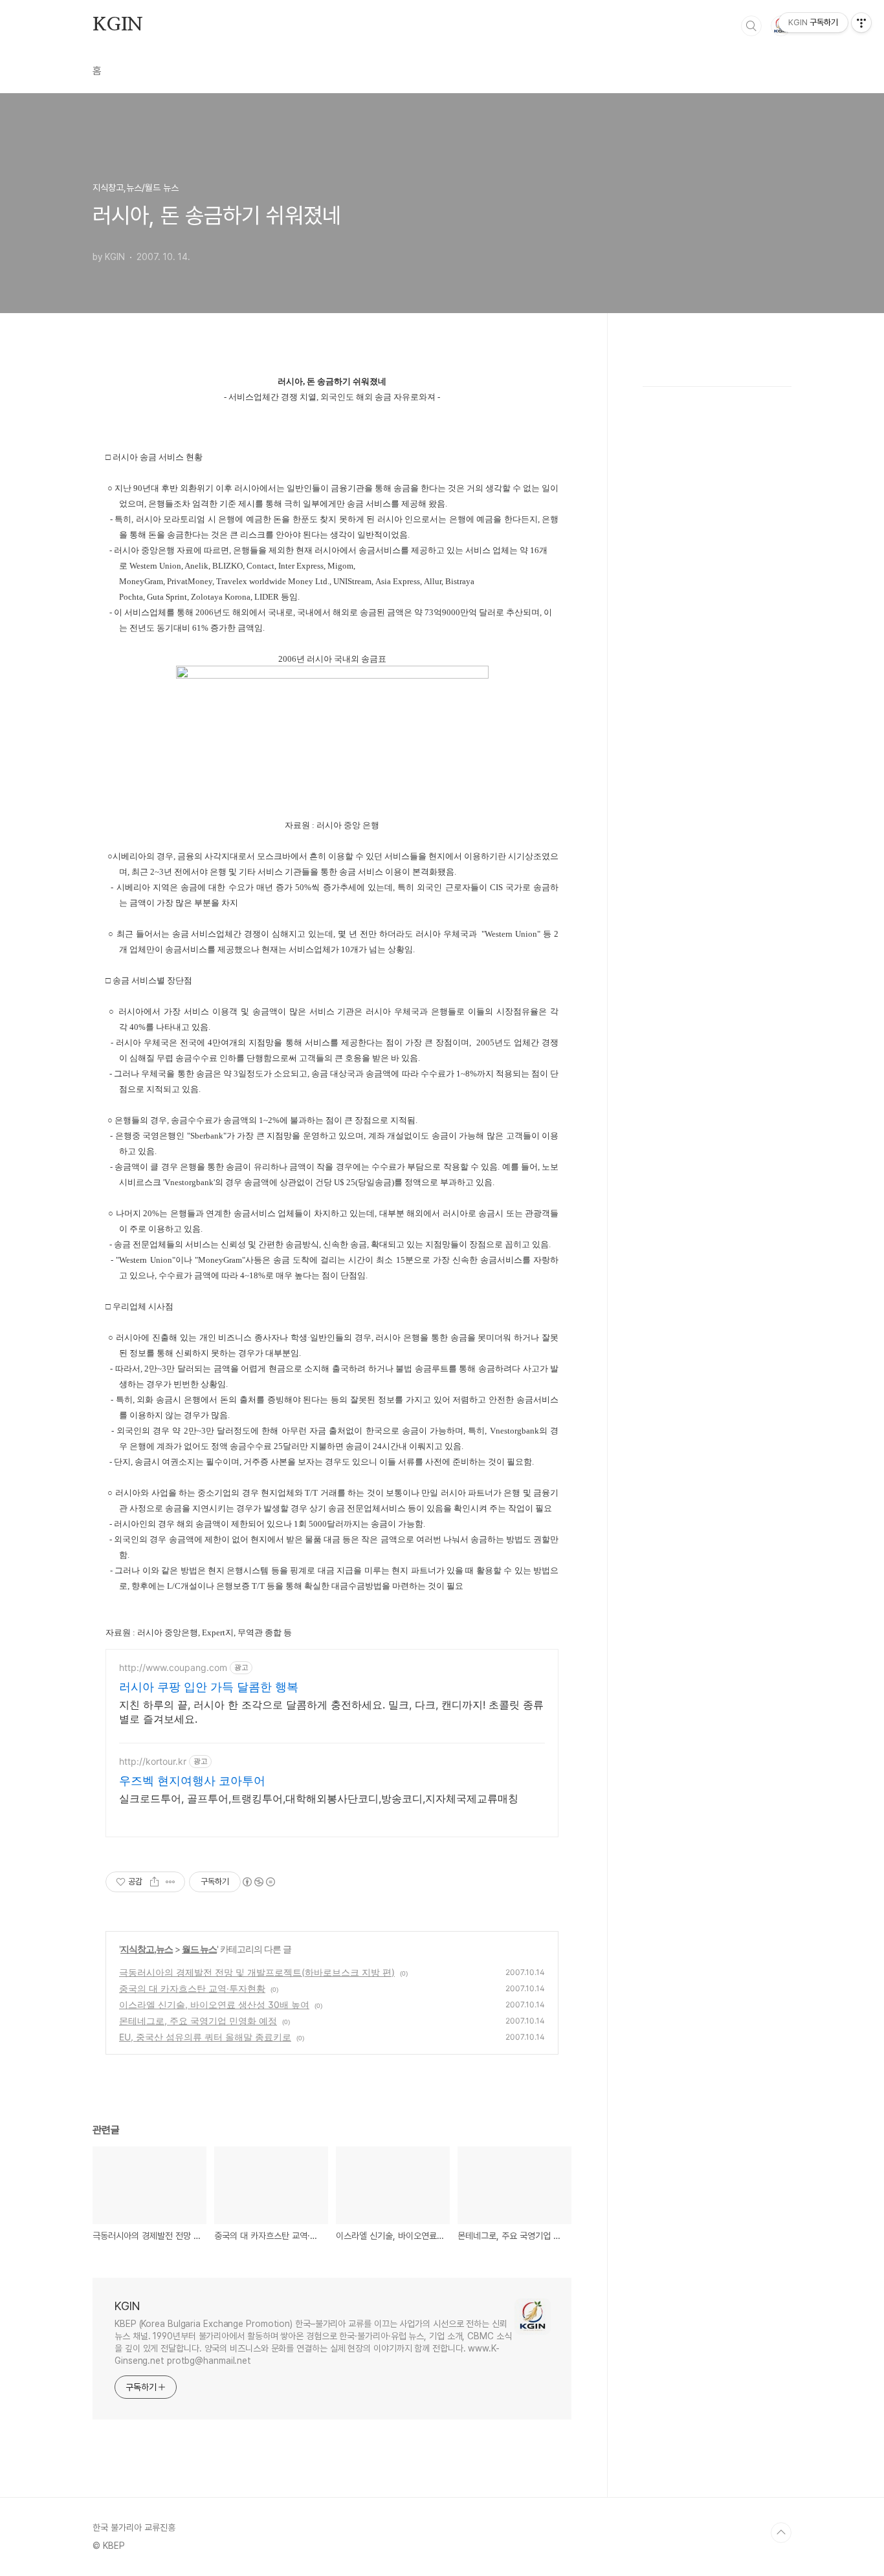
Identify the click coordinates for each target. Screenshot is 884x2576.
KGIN (118, 25)
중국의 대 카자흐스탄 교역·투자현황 (192, 1988)
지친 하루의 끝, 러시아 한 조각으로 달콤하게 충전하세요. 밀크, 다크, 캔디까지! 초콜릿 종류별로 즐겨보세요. (331, 1712)
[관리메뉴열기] (861, 23)
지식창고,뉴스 (147, 1949)
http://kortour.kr (153, 1761)
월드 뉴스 (199, 1949)
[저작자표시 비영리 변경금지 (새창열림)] (258, 1882)
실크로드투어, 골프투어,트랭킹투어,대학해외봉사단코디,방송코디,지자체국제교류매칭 (319, 1798)
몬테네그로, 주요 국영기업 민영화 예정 (198, 2021)
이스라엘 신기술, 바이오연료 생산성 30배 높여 (214, 2004)
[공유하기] (154, 1882)
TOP (781, 2533)
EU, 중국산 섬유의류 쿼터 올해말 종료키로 (205, 2037)
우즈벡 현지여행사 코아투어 (192, 1781)
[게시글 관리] (171, 1882)
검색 (751, 26)
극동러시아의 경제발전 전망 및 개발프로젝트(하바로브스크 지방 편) (257, 1972)
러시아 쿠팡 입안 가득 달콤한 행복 (209, 1687)
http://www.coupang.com (173, 1667)
